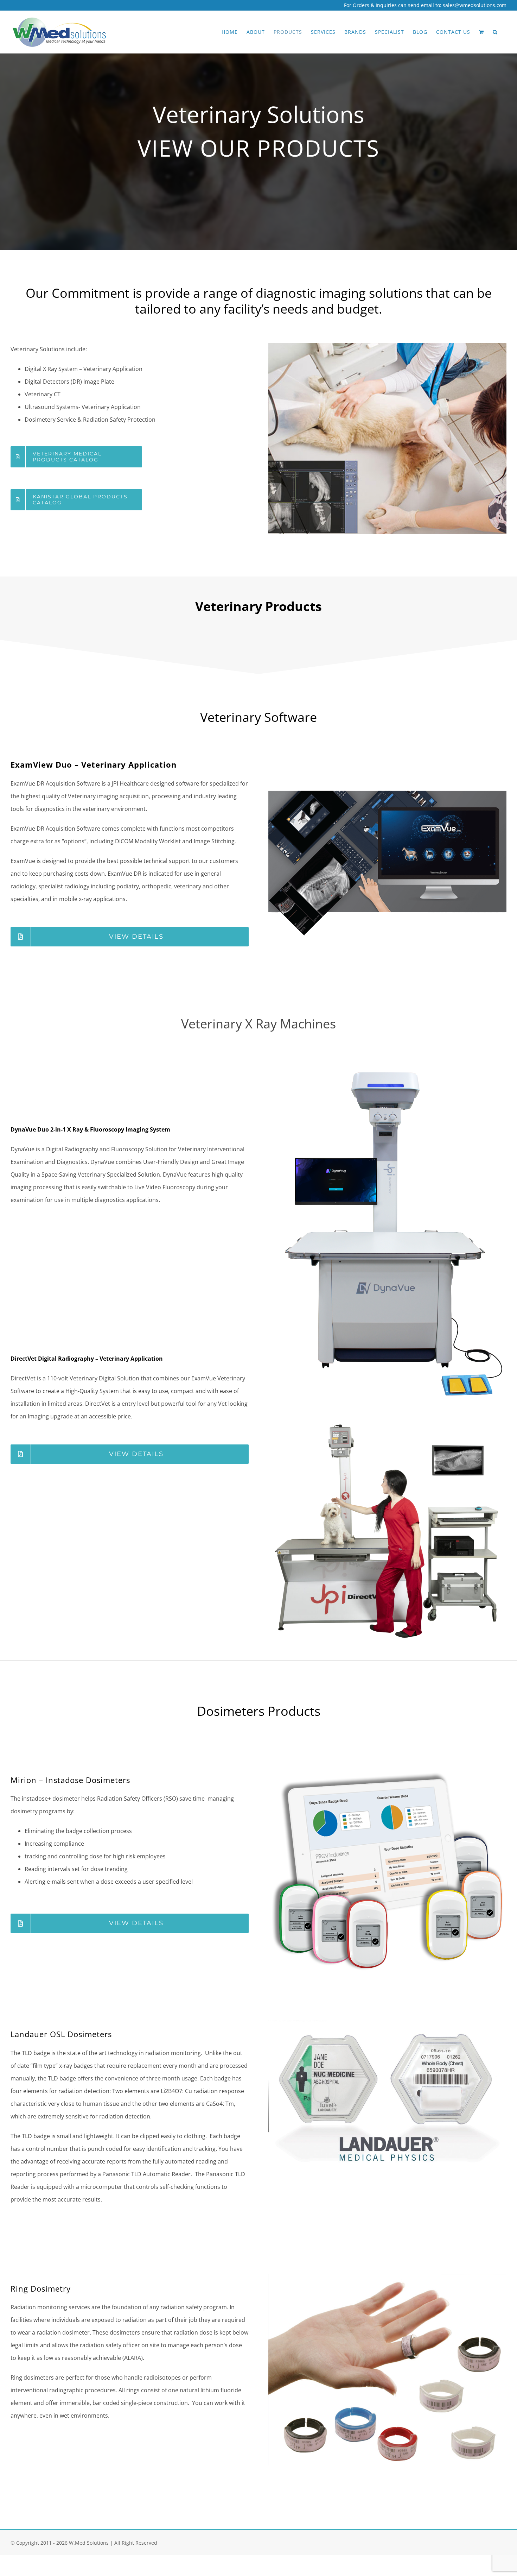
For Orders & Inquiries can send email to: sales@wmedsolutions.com (425, 5)
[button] (495, 32)
